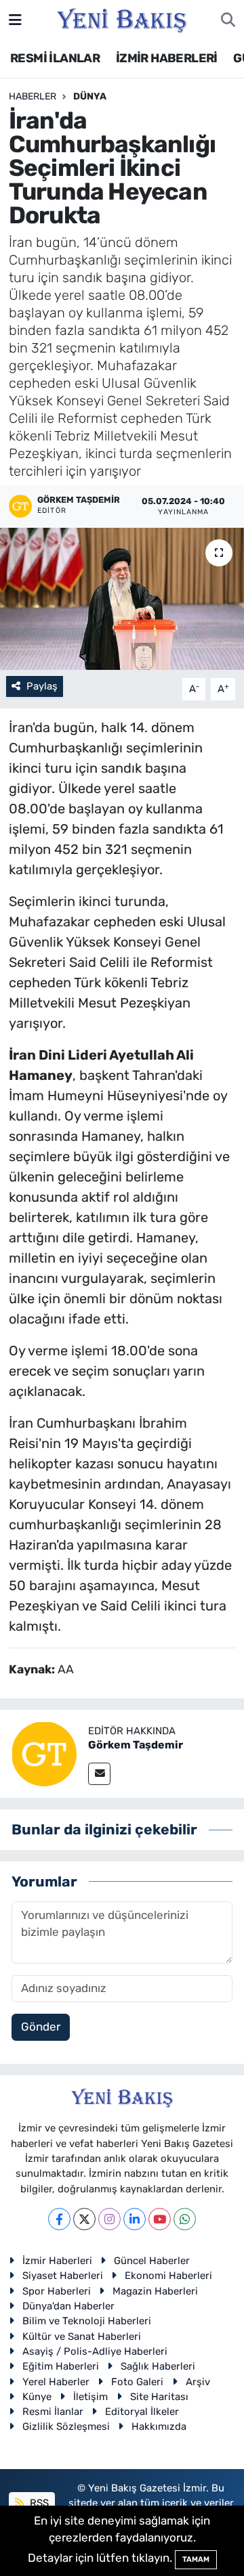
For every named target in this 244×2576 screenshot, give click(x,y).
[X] (84, 2219)
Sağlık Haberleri (158, 2366)
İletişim (90, 2397)
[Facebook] (59, 2219)
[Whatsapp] (185, 2219)
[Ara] (228, 20)
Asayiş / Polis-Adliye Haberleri (95, 2351)
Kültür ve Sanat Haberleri (82, 2336)
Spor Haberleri (57, 2291)
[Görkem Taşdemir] (44, 1753)
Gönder (41, 2027)
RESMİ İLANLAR (55, 58)
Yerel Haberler (56, 2382)
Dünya (90, 96)
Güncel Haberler (152, 2261)
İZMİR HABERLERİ (167, 58)
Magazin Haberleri (155, 2291)
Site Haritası (159, 2397)
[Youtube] (160, 2219)
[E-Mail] (99, 1774)
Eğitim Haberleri (61, 2366)
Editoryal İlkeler (142, 2412)
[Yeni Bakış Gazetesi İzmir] (122, 19)
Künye (37, 2397)
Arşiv (198, 2382)
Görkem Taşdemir (136, 1745)
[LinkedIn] (135, 2219)
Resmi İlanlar (53, 2412)
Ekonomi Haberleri (168, 2276)
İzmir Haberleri (57, 2261)
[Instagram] (109, 2219)
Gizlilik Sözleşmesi (66, 2426)
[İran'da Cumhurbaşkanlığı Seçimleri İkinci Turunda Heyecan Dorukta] (122, 599)
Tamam (196, 2559)
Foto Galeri (137, 2382)
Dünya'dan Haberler (68, 2306)
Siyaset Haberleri (63, 2276)
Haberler (33, 96)
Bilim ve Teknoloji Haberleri (87, 2321)
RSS (38, 2503)
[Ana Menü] (15, 20)
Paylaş (42, 686)
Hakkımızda (159, 2426)
